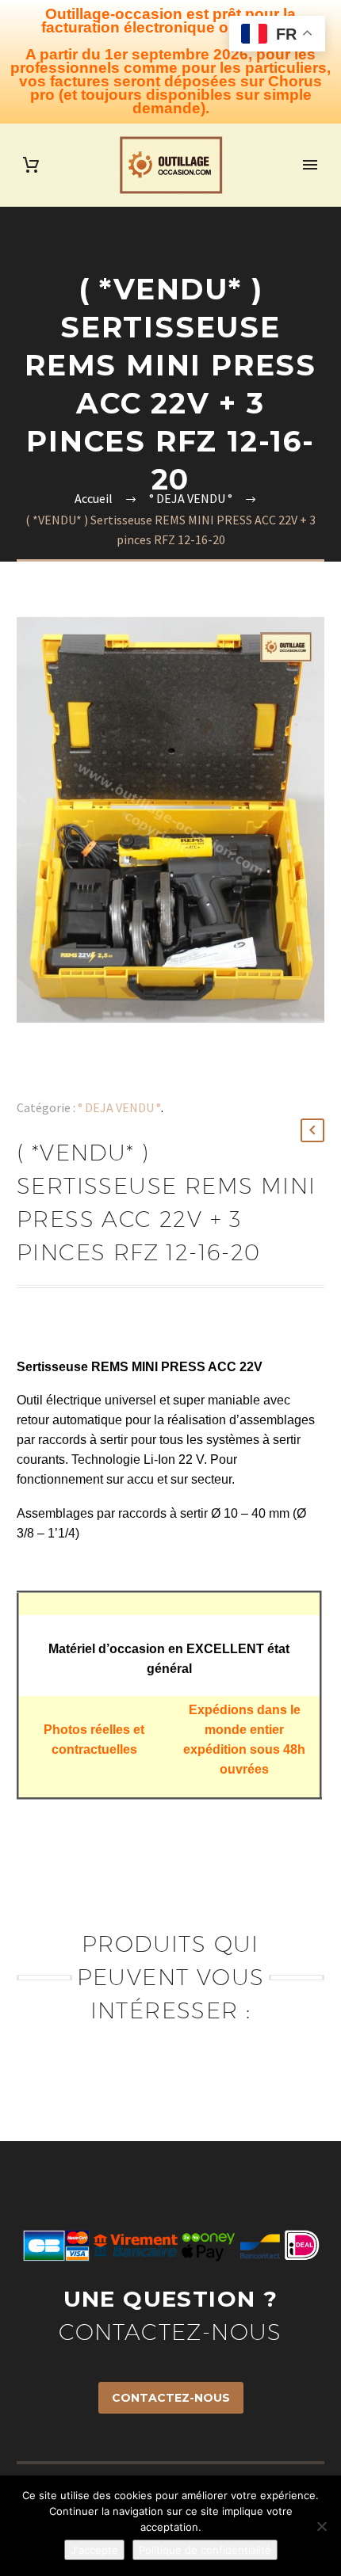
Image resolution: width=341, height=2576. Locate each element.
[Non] (321, 2526)
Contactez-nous (171, 2398)
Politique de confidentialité (205, 2550)
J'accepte (94, 2550)
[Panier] (31, 165)
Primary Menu (310, 165)
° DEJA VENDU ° (119, 1107)
